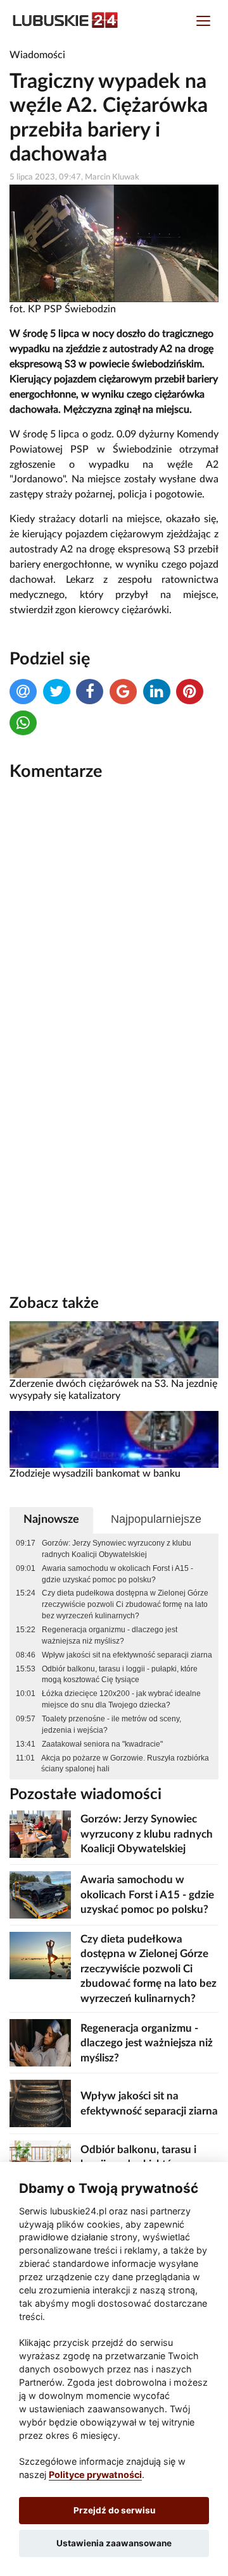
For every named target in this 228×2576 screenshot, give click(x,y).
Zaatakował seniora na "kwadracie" (102, 1744)
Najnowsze (51, 1519)
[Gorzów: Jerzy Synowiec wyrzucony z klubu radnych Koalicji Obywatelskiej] (40, 1834)
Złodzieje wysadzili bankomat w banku (95, 1474)
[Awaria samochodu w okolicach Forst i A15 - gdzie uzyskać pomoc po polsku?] (40, 1894)
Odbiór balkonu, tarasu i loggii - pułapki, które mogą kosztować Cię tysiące (120, 1675)
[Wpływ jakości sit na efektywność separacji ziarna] (40, 2103)
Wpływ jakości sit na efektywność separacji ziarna (127, 1655)
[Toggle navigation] (203, 22)
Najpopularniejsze (156, 1519)
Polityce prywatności (95, 2475)
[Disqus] (114, 962)
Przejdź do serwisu (114, 2510)
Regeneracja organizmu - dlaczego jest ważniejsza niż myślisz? (110, 1635)
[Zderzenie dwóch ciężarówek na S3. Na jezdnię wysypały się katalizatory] (114, 1349)
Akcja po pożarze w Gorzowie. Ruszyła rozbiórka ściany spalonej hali (125, 1764)
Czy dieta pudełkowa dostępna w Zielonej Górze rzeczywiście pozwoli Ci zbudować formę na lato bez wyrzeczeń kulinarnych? (125, 1604)
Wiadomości (37, 55)
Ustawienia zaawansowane (114, 2543)
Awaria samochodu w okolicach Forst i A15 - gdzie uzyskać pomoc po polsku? (117, 1574)
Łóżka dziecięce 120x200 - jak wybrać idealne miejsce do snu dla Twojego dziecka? (121, 1699)
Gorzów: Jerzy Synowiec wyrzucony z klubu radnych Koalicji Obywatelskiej (117, 1549)
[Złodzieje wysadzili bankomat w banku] (114, 1439)
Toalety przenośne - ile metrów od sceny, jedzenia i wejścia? (111, 1724)
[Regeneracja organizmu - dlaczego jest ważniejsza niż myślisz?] (40, 2043)
